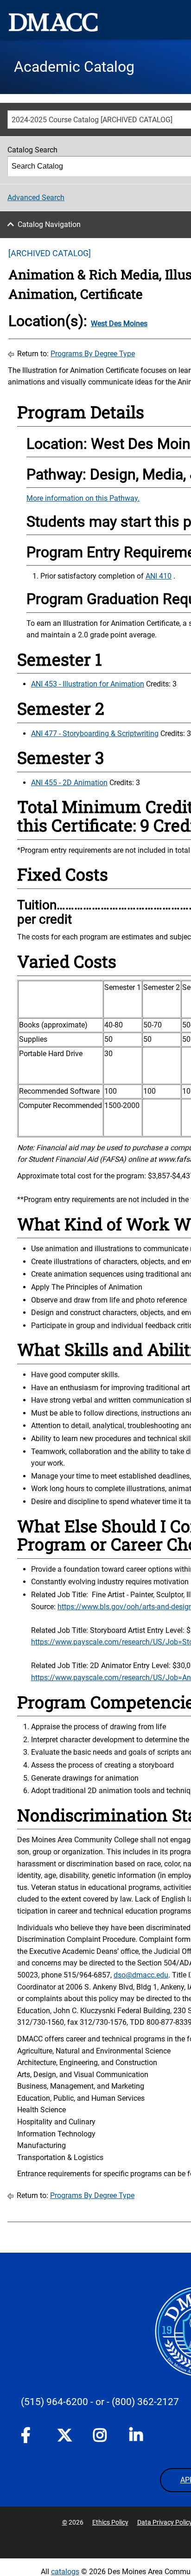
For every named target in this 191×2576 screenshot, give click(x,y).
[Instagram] (101, 2437)
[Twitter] (64, 2435)
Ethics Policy (110, 2522)
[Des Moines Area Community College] (53, 22)
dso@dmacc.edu (141, 1975)
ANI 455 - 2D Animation (69, 783)
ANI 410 (159, 576)
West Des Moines (119, 324)
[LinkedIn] (137, 2437)
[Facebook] (28, 2437)
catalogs (65, 2572)
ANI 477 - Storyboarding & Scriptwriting (95, 734)
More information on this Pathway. (83, 498)
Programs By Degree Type (93, 354)
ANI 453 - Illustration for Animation (88, 684)
